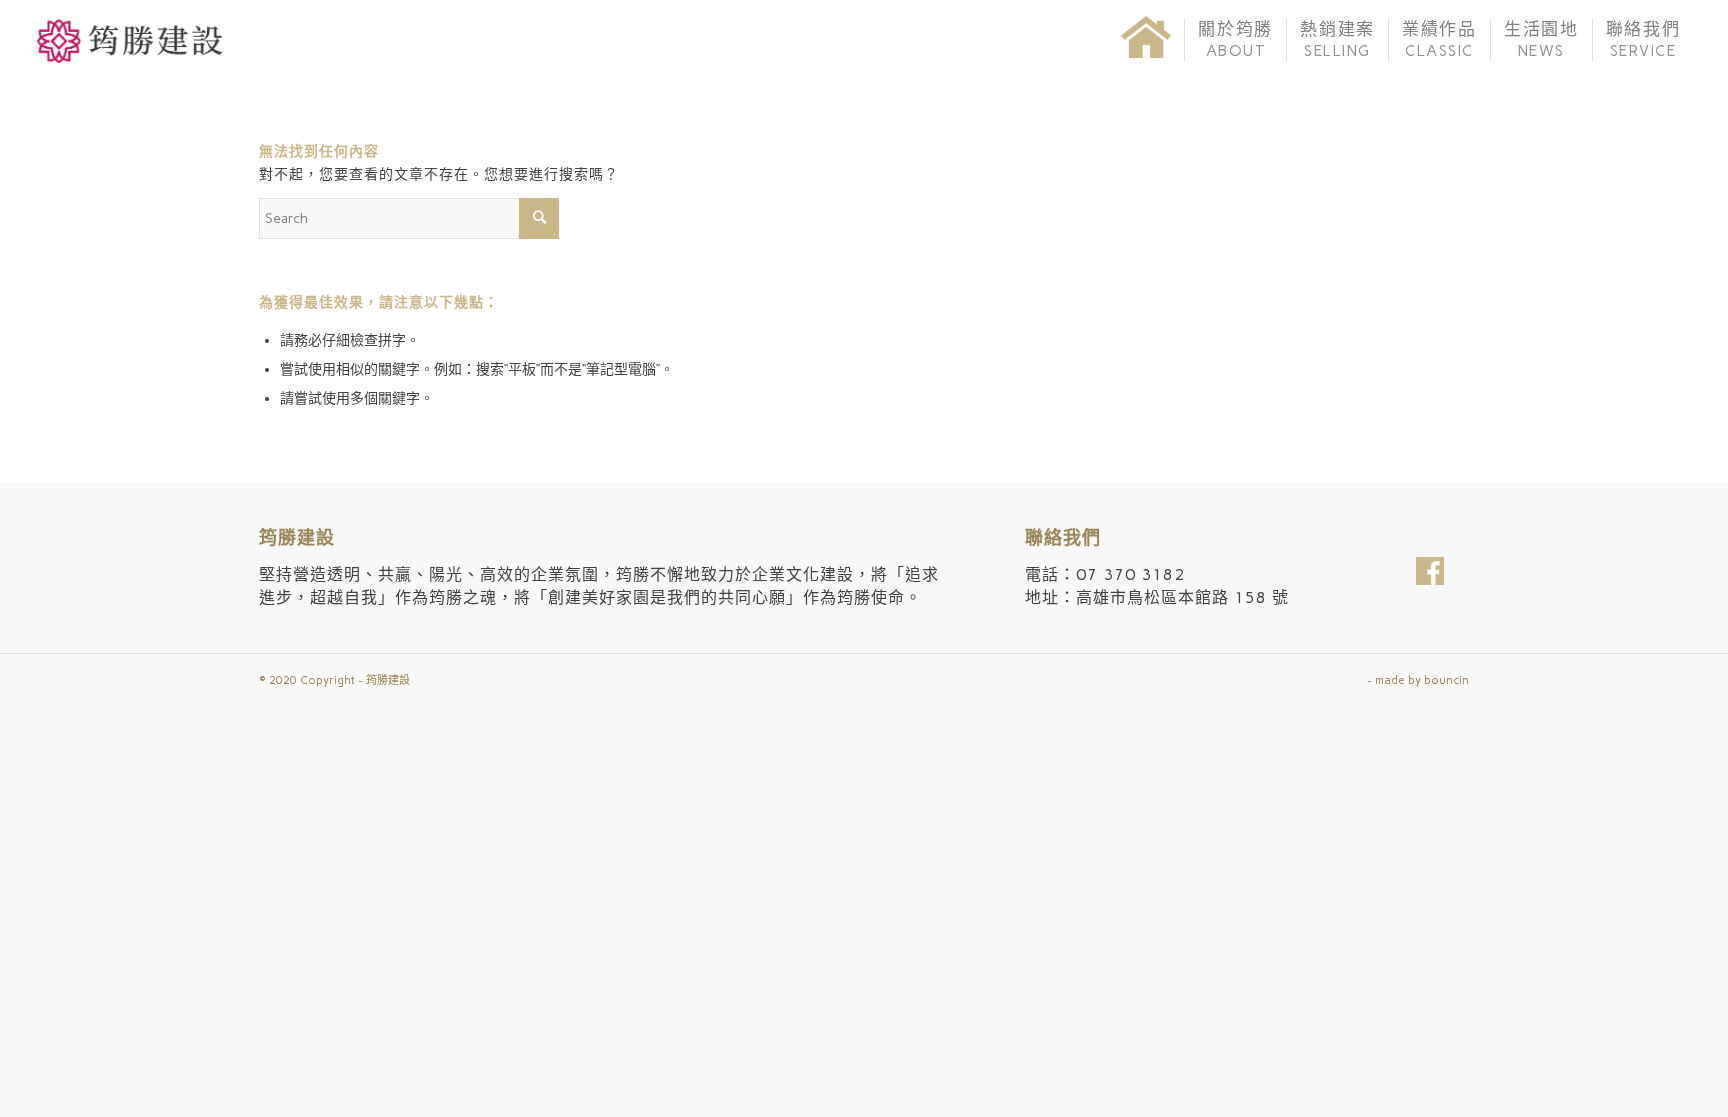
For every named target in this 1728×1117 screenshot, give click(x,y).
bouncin (1446, 680)
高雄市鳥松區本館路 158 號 (1182, 597)
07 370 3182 (1130, 574)
